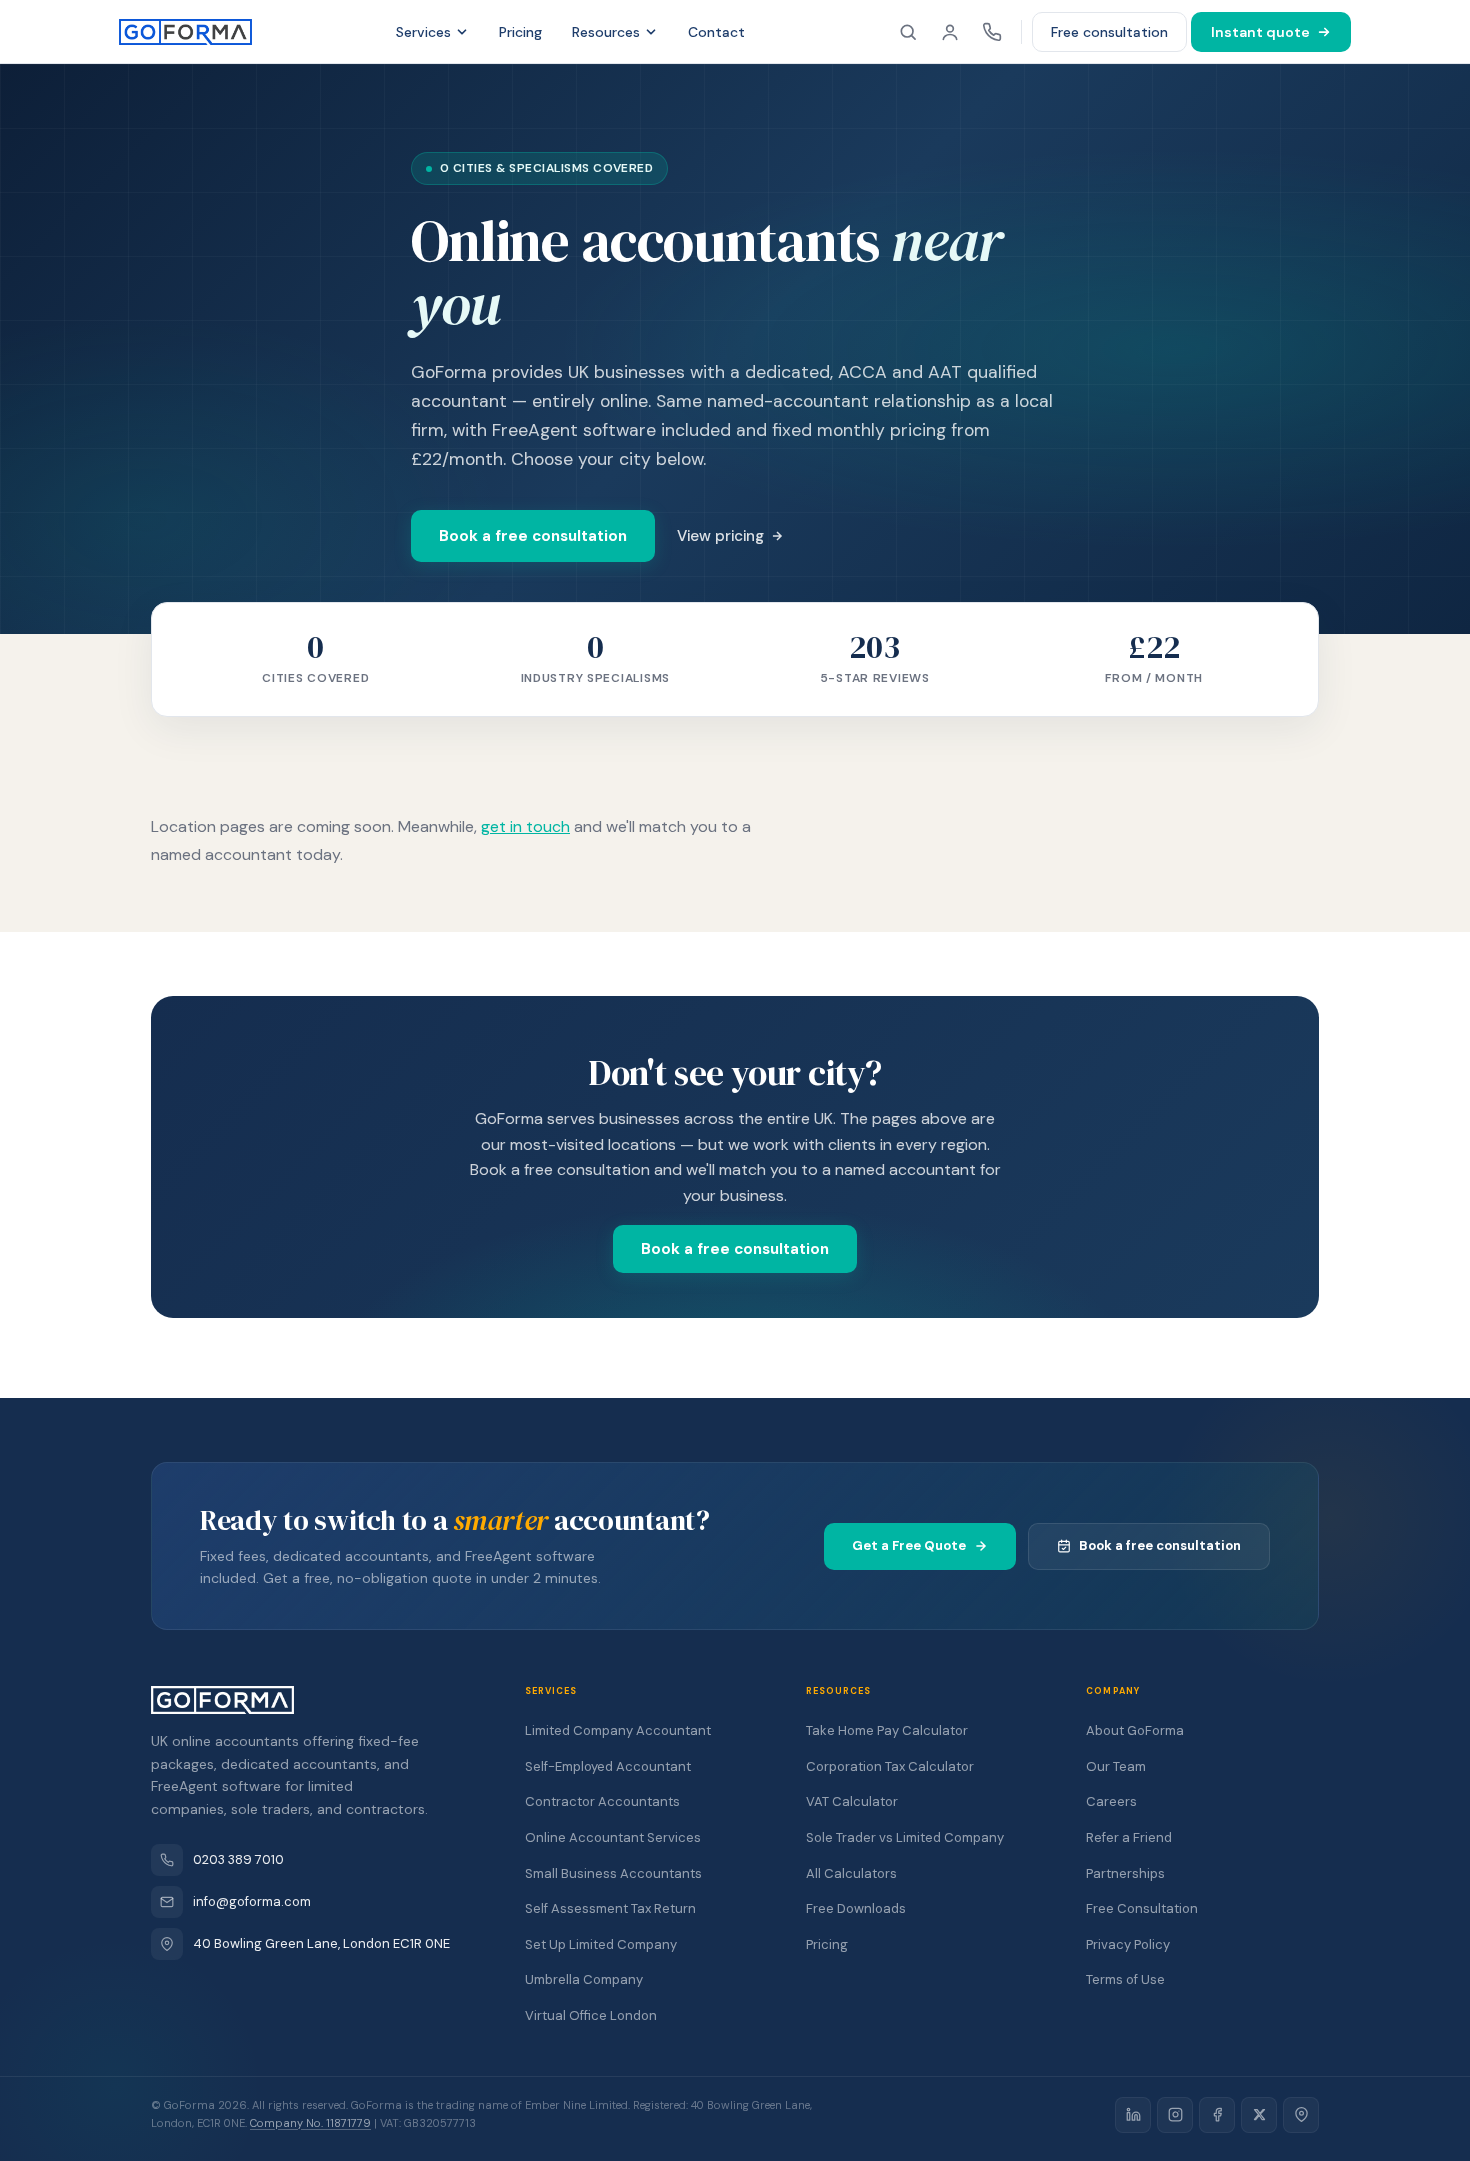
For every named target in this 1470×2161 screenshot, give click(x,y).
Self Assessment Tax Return (610, 1908)
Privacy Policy (1128, 1944)
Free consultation (1109, 32)
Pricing (520, 32)
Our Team (1116, 1766)
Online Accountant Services (613, 1837)
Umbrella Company (584, 1979)
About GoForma (1135, 1730)
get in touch (525, 826)
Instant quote (1260, 32)
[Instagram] (1175, 2115)
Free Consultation (1142, 1908)
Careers (1111, 1801)
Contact (716, 32)
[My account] (950, 32)
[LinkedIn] (1133, 2115)
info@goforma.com (252, 1901)
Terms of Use (1125, 1979)
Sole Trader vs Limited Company (905, 1837)
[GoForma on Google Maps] (1301, 2115)
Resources (606, 32)
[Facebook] (1217, 2115)
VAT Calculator (852, 1801)
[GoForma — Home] (185, 32)
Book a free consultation (533, 536)
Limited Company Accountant (618, 1730)
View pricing (720, 536)
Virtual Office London (591, 2015)
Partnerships (1125, 1873)
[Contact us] (992, 32)
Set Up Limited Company (601, 1944)
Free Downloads (856, 1908)
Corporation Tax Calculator (890, 1766)
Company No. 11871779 (310, 2123)
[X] (1259, 2115)
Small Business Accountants (613, 1873)
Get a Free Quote (909, 1545)
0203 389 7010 (238, 1859)
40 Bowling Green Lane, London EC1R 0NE (321, 1943)
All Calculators (851, 1873)
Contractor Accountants (602, 1801)
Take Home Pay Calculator (887, 1730)
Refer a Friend (1129, 1837)
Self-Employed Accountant (608, 1766)
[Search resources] (908, 32)
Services (423, 32)
